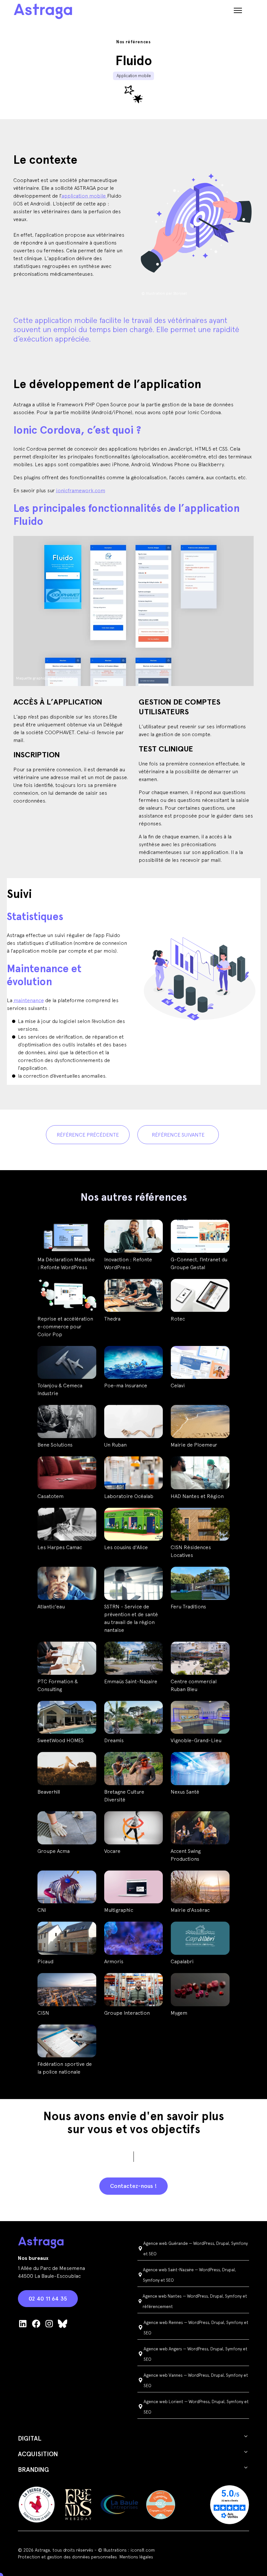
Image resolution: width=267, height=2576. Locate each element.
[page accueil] (43, 11)
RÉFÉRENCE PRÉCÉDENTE (88, 1135)
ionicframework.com (81, 490)
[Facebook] (36, 2323)
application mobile (84, 196)
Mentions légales (136, 2557)
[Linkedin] (23, 2323)
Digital (30, 2438)
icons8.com (143, 2550)
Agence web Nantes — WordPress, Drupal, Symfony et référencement (195, 2301)
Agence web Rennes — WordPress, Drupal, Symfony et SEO (196, 2328)
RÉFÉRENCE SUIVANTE (178, 1135)
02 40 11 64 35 (48, 2298)
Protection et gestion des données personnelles (67, 2557)
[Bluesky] (63, 2323)
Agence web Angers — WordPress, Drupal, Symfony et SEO (196, 2354)
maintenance (29, 1000)
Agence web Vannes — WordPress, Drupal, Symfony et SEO (196, 2380)
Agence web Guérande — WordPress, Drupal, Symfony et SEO (196, 2248)
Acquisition (38, 2454)
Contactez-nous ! (133, 2186)
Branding (33, 2470)
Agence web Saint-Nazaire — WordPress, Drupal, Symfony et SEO (190, 2275)
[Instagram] (49, 2323)
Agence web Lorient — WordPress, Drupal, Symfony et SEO (196, 2407)
